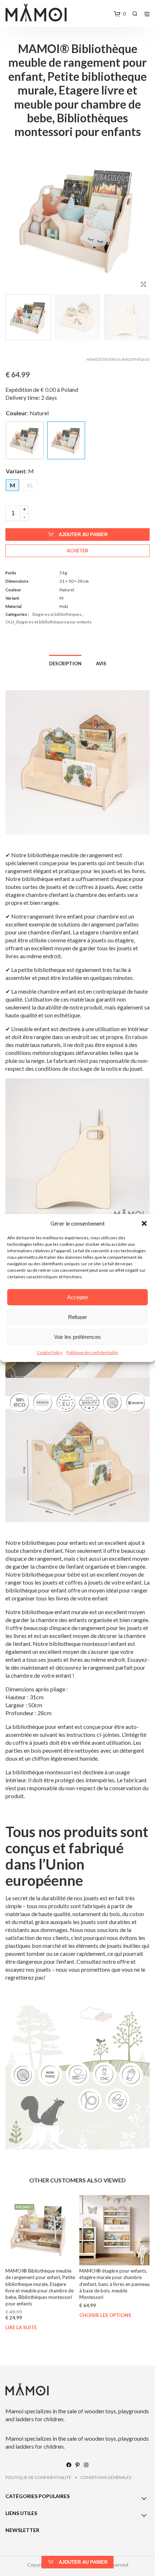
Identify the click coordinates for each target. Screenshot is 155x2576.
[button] (144, 1223)
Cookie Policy (50, 1352)
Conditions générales (106, 2477)
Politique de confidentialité (92, 1352)
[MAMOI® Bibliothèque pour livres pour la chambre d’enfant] (25, 440)
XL (30, 485)
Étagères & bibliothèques (125, 359)
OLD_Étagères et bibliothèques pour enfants (48, 622)
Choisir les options (105, 2316)
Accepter (78, 1297)
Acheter (77, 551)
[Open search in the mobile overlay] (135, 14)
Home (92, 359)
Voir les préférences (77, 1337)
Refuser (77, 1317)
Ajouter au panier (83, 535)
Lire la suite (21, 2328)
